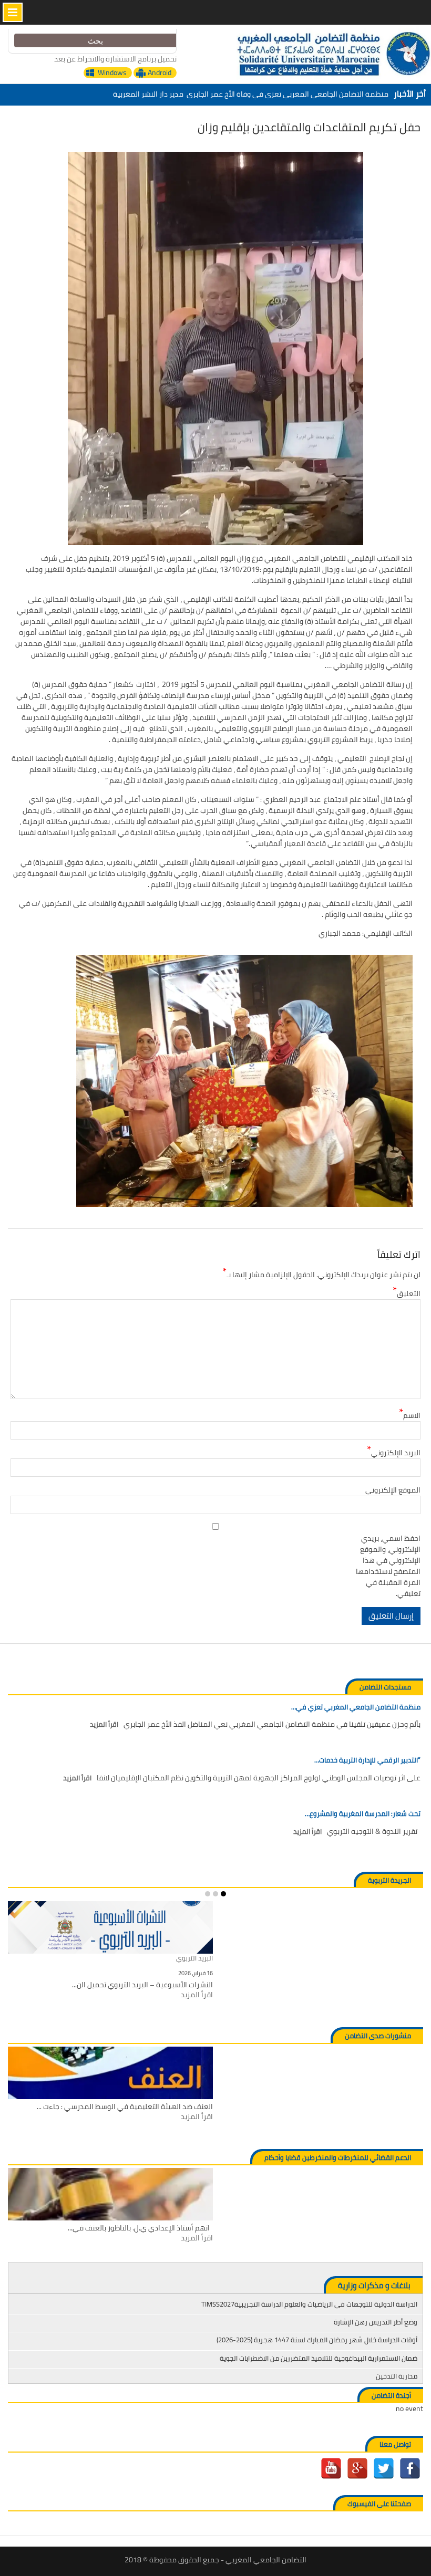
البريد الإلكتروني (394, 1453)
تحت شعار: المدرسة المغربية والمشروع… (363, 1814)
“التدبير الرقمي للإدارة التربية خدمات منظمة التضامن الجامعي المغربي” (278, 94)
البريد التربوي (194, 1959)
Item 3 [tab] (208, 1894)
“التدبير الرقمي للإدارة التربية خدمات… (367, 1760)
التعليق (407, 1294)
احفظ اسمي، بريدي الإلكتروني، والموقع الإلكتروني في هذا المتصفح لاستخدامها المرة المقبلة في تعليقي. (388, 1566)
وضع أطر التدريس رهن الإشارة (376, 2322)
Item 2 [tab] (215, 1894)
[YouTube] (331, 2468)
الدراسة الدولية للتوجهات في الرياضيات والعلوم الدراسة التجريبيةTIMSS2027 (309, 2304)
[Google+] (357, 2468)
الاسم (410, 1416)
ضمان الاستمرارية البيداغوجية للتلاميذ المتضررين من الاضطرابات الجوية (319, 2358)
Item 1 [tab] (223, 1894)
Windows (112, 73)
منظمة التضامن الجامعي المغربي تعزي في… (356, 1707)
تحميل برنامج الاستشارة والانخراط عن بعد (115, 59)
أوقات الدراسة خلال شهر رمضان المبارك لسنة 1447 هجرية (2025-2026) (317, 2340)
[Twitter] (384, 2468)
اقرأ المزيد (104, 1725)
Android (160, 73)
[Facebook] (410, 2468)
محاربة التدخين (397, 2376)
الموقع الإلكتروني (393, 1490)
